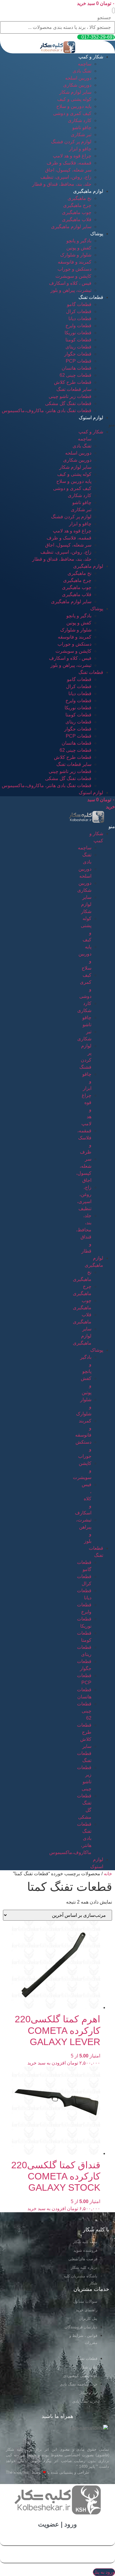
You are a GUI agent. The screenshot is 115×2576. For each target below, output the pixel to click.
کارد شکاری (80, 120)
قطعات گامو (79, 304)
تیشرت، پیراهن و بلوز (71, 290)
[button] (114, 10)
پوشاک (97, 234)
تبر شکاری (81, 135)
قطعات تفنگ (91, 297)
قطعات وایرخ (78, 326)
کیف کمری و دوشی (72, 113)
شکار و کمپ (91, 57)
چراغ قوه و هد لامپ (72, 156)
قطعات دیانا (80, 319)
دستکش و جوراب (74, 269)
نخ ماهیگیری (79, 198)
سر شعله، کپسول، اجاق (68, 170)
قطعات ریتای (78, 347)
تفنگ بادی (82, 71)
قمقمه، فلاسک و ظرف (69, 163)
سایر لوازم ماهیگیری (71, 227)
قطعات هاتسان (77, 368)
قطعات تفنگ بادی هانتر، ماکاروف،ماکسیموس (47, 411)
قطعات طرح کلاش (73, 382)
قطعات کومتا (78, 340)
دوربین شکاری (77, 85)
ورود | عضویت (57, 2524)
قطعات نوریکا (78, 333)
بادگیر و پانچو (79, 241)
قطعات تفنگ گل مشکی (68, 403)
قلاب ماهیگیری (77, 219)
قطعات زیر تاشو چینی (70, 396)
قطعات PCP (79, 361)
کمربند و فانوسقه (75, 262)
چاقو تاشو (82, 128)
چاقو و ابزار (80, 149)
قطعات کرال (79, 311)
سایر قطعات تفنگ (74, 389)
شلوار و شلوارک (76, 255)
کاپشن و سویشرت (73, 276)
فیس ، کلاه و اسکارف (70, 283)
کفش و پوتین (79, 248)
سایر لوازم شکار (75, 92)
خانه (108, 1874)
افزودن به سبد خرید (47, 2063)
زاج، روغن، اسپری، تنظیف (66, 177)
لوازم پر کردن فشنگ (71, 142)
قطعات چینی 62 (75, 375)
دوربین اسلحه (78, 78)
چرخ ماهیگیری (77, 205)
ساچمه (85, 64)
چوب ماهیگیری (77, 212)
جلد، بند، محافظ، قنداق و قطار (62, 184)
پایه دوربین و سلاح (74, 106)
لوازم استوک (91, 418)
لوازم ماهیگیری (88, 191)
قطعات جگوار (78, 354)
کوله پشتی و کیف (74, 99)
